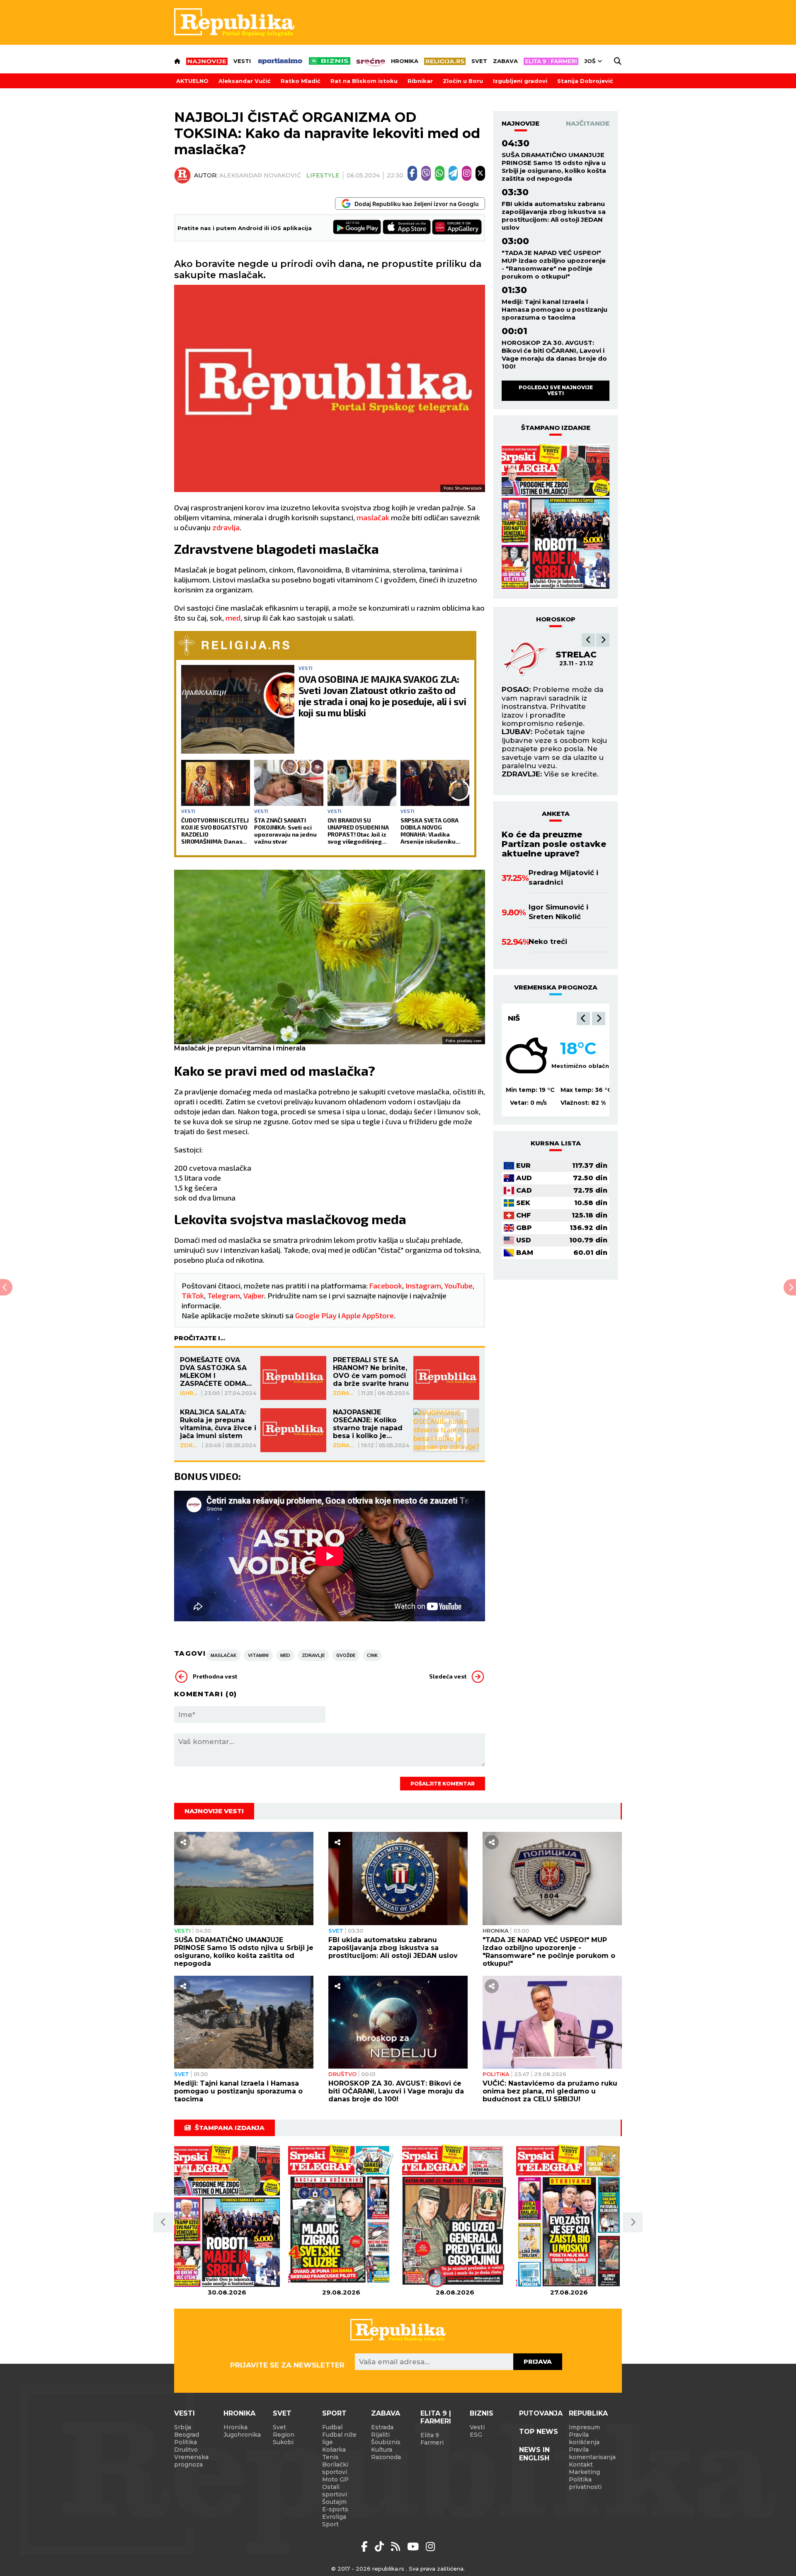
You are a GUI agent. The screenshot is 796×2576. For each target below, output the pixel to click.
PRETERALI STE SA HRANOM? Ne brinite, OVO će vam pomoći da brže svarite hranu (371, 1372)
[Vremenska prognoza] (527, 1055)
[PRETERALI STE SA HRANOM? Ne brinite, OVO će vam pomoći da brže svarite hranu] (446, 1378)
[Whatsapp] (440, 173)
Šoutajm (334, 2502)
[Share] (183, 1842)
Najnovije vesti (214, 1811)
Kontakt (581, 2464)
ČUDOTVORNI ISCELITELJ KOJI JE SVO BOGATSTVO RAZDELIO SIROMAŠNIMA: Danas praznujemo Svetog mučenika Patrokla (215, 831)
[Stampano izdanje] (556, 517)
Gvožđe (346, 1655)
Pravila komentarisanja (592, 2453)
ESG (476, 2435)
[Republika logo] (234, 22)
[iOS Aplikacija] (407, 228)
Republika (588, 2413)
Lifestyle (323, 175)
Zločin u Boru (463, 81)
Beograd (527, 1018)
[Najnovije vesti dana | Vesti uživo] (330, 61)
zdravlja (226, 527)
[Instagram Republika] (430, 2547)
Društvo (342, 2074)
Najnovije (521, 123)
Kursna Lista (556, 1143)
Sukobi (283, 2442)
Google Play (316, 1315)
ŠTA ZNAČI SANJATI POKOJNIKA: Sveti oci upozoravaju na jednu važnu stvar (285, 831)
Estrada (382, 2427)
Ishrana (190, 1393)
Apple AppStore (368, 1315)
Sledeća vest (448, 1676)
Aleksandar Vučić (245, 81)
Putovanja (541, 2413)
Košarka (334, 2450)
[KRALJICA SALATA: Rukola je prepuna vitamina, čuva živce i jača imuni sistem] (293, 1430)
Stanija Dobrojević (585, 81)
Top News (539, 2432)
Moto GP (335, 2479)
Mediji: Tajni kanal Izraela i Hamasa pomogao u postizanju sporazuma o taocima (555, 309)
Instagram (423, 1286)
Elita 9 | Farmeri (436, 2417)
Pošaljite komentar (443, 1784)
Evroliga (334, 2517)
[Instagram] (467, 173)
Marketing (584, 2472)
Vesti (242, 61)
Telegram (224, 1295)
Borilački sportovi (335, 2468)
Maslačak (223, 1655)
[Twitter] (480, 173)
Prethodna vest (215, 1676)
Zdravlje (345, 1393)
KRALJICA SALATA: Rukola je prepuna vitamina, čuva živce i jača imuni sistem (218, 1424)
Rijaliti (380, 2435)
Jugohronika (242, 2435)
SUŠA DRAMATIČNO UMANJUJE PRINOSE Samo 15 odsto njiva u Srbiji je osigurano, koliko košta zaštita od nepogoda (554, 167)
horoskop (556, 619)
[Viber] (426, 173)
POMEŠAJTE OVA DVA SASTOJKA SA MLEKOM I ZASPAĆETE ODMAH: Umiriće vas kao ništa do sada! (218, 1372)
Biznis (482, 2413)
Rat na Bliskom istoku (364, 81)
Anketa (556, 814)
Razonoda (386, 2457)
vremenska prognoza (556, 987)
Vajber (254, 1295)
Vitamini (258, 1655)
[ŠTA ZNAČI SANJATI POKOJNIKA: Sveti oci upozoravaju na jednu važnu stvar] (289, 783)
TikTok (193, 1295)
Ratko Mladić (301, 81)
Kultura (382, 2450)
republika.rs (388, 2569)
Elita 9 (430, 2435)
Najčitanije (588, 123)
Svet (479, 61)
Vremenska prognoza (191, 2461)
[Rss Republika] (397, 2547)
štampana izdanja (230, 2128)
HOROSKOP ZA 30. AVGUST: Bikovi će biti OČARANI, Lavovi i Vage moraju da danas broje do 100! (554, 354)
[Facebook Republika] (366, 2547)
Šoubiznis (386, 2442)
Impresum (584, 2427)
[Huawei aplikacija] (457, 228)
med (233, 618)
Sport (334, 2413)
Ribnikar (420, 81)
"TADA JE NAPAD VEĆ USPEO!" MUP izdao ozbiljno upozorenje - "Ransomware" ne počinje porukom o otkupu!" (554, 264)
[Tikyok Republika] (381, 2547)
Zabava (505, 61)
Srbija (183, 2427)
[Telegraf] (453, 173)
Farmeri (432, 2443)
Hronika (405, 61)
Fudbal (332, 2427)
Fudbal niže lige (339, 2438)
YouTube (459, 1286)
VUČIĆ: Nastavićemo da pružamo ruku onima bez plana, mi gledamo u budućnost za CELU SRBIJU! (550, 2091)
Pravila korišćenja (584, 2438)
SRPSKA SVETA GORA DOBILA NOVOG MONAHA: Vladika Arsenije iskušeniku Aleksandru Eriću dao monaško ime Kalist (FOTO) (431, 831)
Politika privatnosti (585, 2483)
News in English (534, 2454)
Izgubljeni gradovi (520, 81)
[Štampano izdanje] (227, 2216)
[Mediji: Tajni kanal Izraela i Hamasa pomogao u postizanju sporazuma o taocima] (244, 2022)
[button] (588, 640)
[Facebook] (412, 173)
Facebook (386, 1286)
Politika (496, 2074)
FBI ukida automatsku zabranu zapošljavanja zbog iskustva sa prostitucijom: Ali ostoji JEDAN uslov (554, 216)
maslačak (373, 517)
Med (285, 1655)
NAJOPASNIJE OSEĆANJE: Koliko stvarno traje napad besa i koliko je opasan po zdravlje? (368, 1424)
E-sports (335, 2509)
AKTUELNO (192, 81)
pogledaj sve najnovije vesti (556, 390)
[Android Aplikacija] (357, 228)
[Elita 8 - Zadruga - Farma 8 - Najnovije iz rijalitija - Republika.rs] (551, 61)
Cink (372, 1655)
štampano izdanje (556, 428)
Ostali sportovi (335, 2491)
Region (284, 2435)
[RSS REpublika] (414, 2547)
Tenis (330, 2457)
